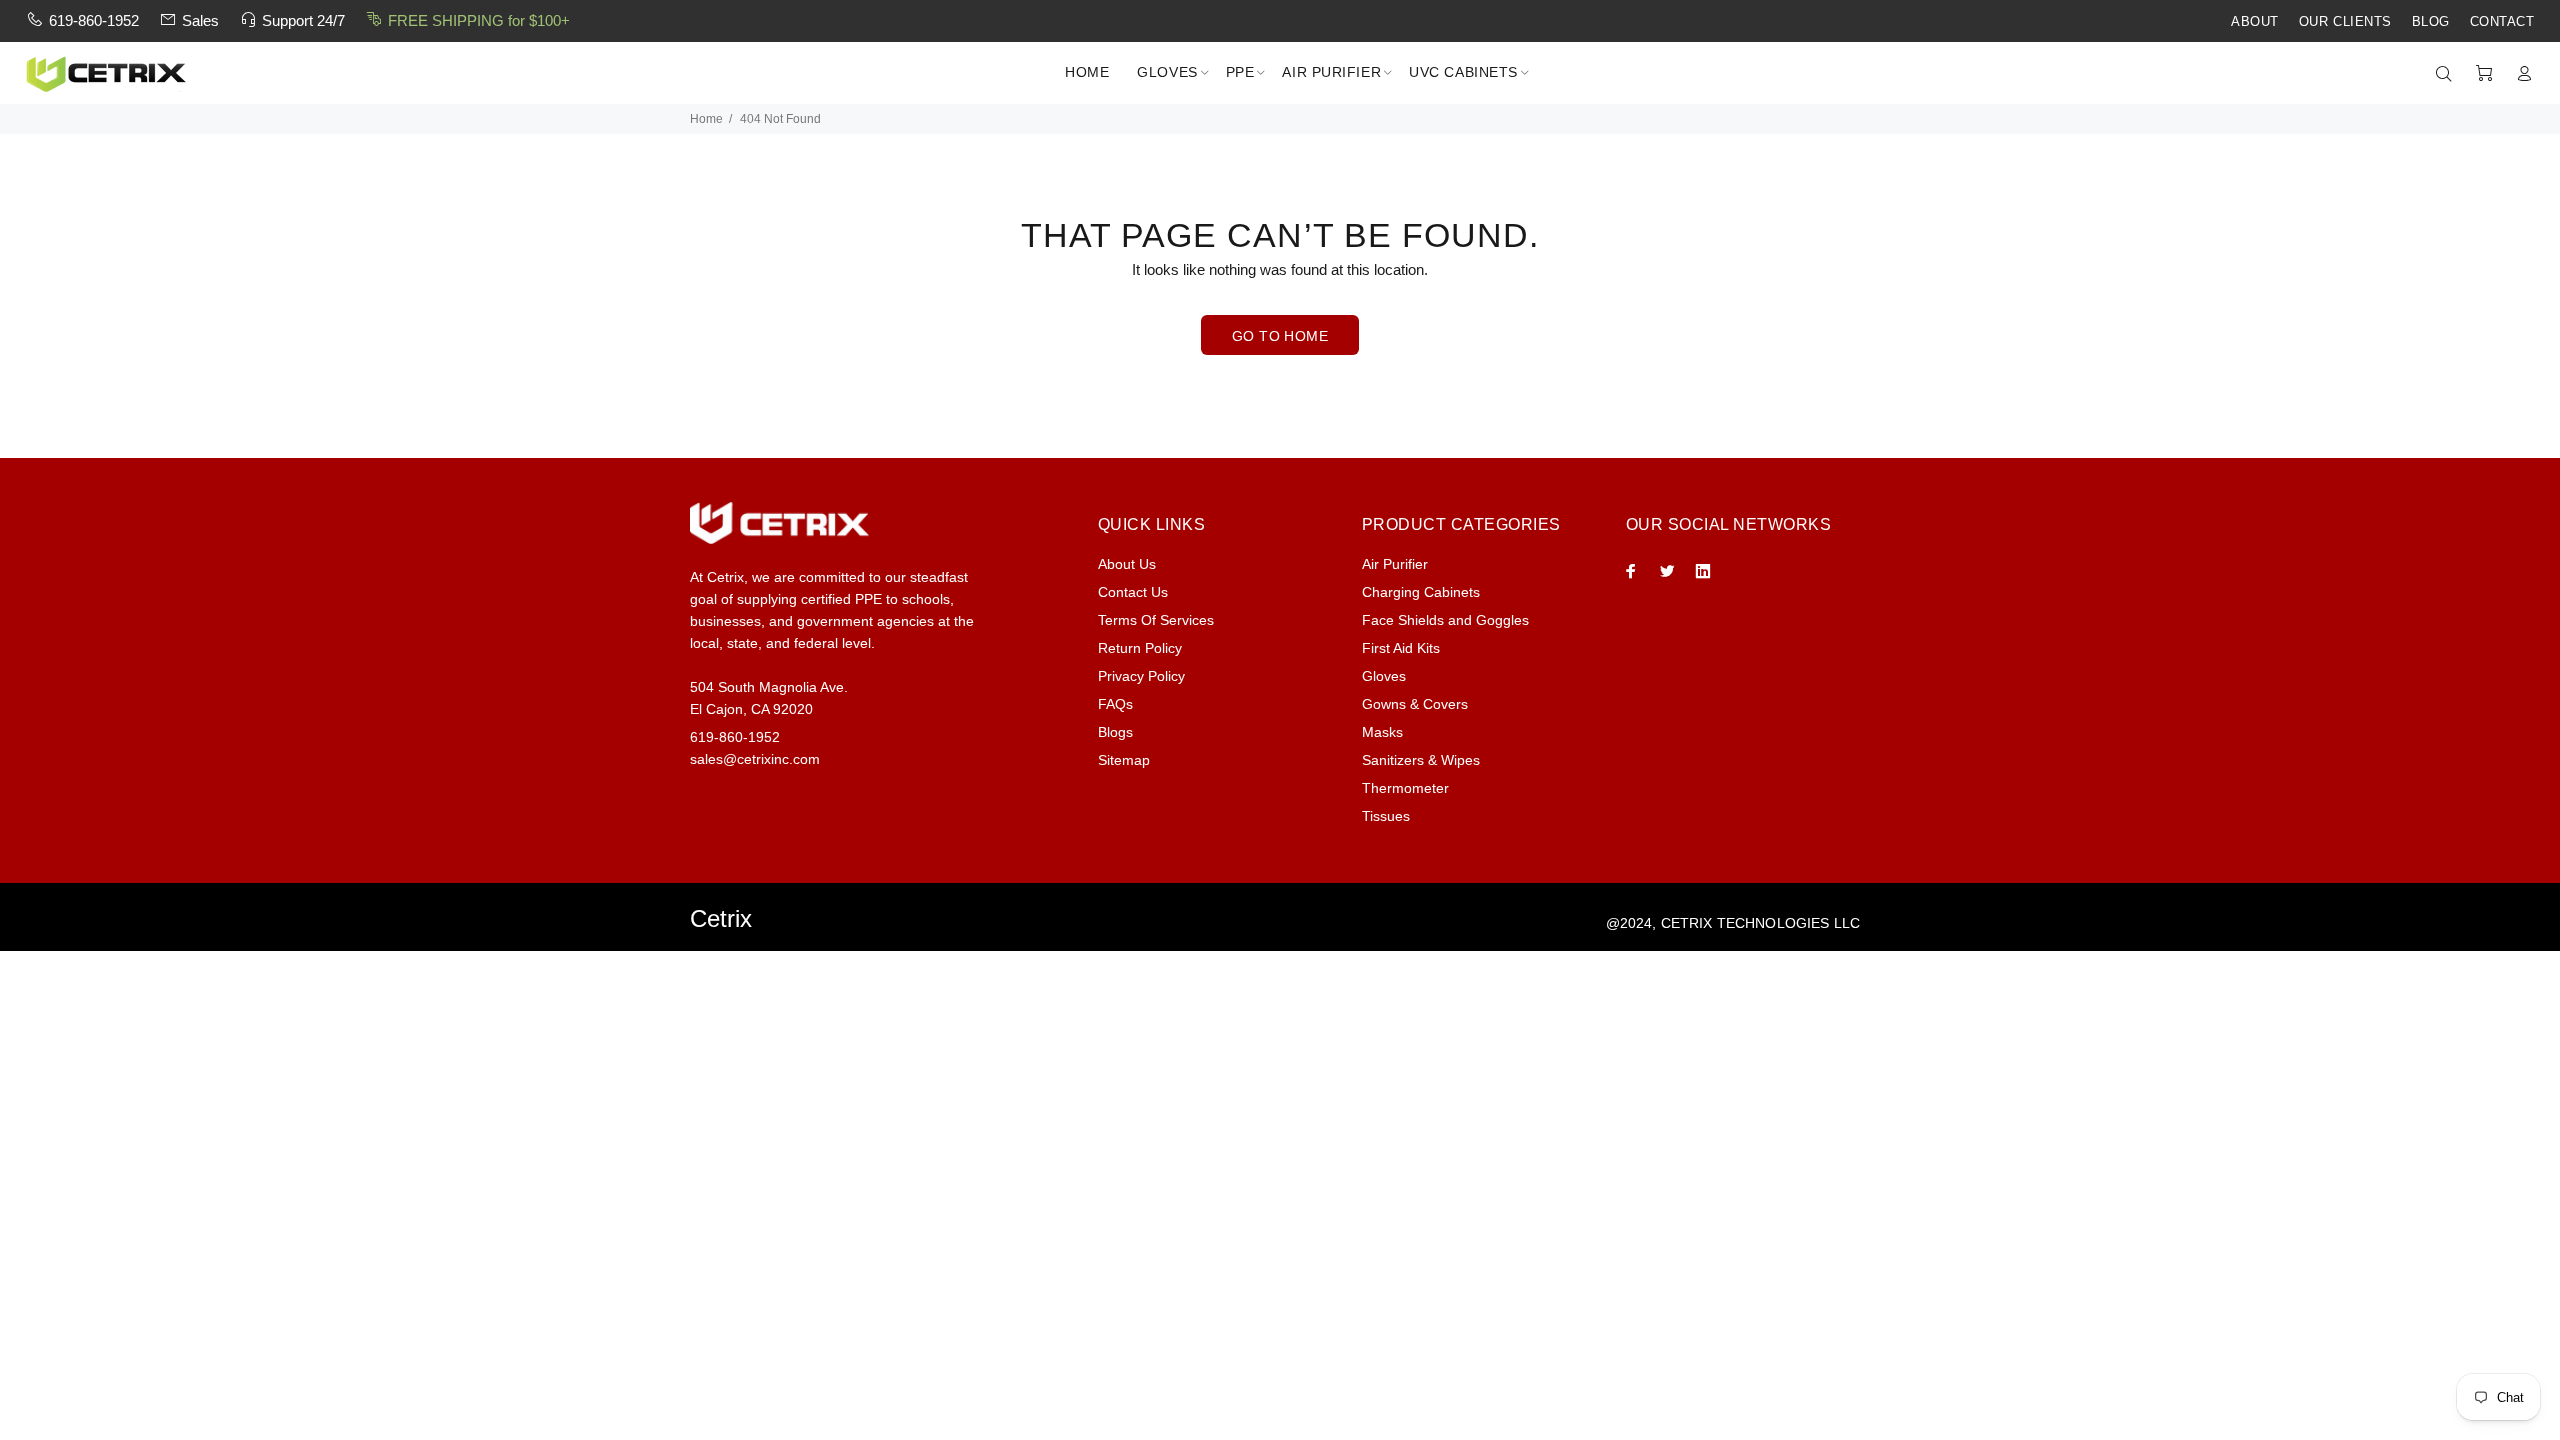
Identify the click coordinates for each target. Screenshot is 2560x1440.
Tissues (1386, 816)
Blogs (1115, 732)
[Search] (2448, 74)
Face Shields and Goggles (1445, 620)
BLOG (2431, 22)
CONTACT (2502, 22)
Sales (200, 20)
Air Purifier (1395, 564)
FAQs (1115, 704)
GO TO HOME (1280, 336)
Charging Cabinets (1421, 592)
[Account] (2520, 74)
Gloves (1384, 676)
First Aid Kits (1401, 648)
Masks (1382, 732)
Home (706, 119)
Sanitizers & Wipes (1421, 760)
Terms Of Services (1156, 620)
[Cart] (2484, 74)
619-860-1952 (94, 20)
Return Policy (1140, 648)
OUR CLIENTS (2345, 22)
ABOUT (2255, 22)
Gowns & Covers (1415, 704)
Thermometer (1405, 788)
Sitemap (1124, 760)
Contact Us (1133, 592)
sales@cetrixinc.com (755, 759)
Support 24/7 (303, 20)
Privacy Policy (1141, 676)
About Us (1127, 564)
